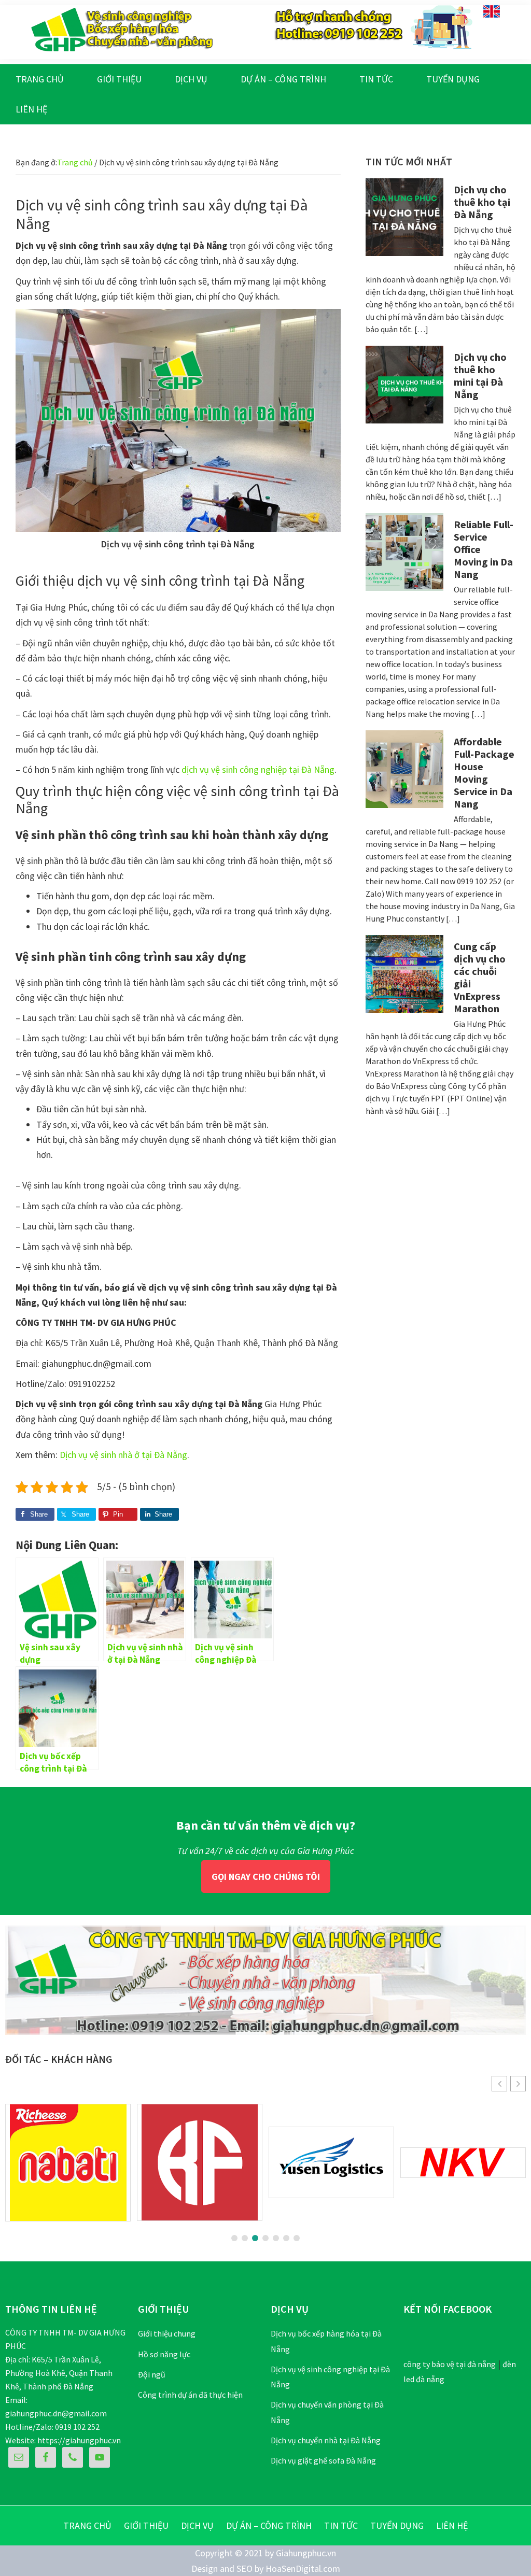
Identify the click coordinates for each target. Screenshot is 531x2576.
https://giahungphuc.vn (79, 2440)
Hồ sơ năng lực (164, 2354)
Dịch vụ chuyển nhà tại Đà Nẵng (326, 2440)
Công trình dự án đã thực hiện (190, 2395)
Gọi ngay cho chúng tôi (266, 1877)
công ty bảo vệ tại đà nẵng (450, 2364)
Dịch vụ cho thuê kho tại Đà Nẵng (482, 202)
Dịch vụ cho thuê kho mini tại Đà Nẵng (480, 376)
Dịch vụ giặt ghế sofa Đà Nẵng (323, 2460)
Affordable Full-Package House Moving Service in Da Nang (484, 773)
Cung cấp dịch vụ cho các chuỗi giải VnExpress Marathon (480, 977)
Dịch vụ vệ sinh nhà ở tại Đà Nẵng (123, 1455)
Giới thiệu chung (167, 2333)
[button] (518, 2084)
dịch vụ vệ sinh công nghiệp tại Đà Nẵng (258, 769)
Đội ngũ (152, 2374)
